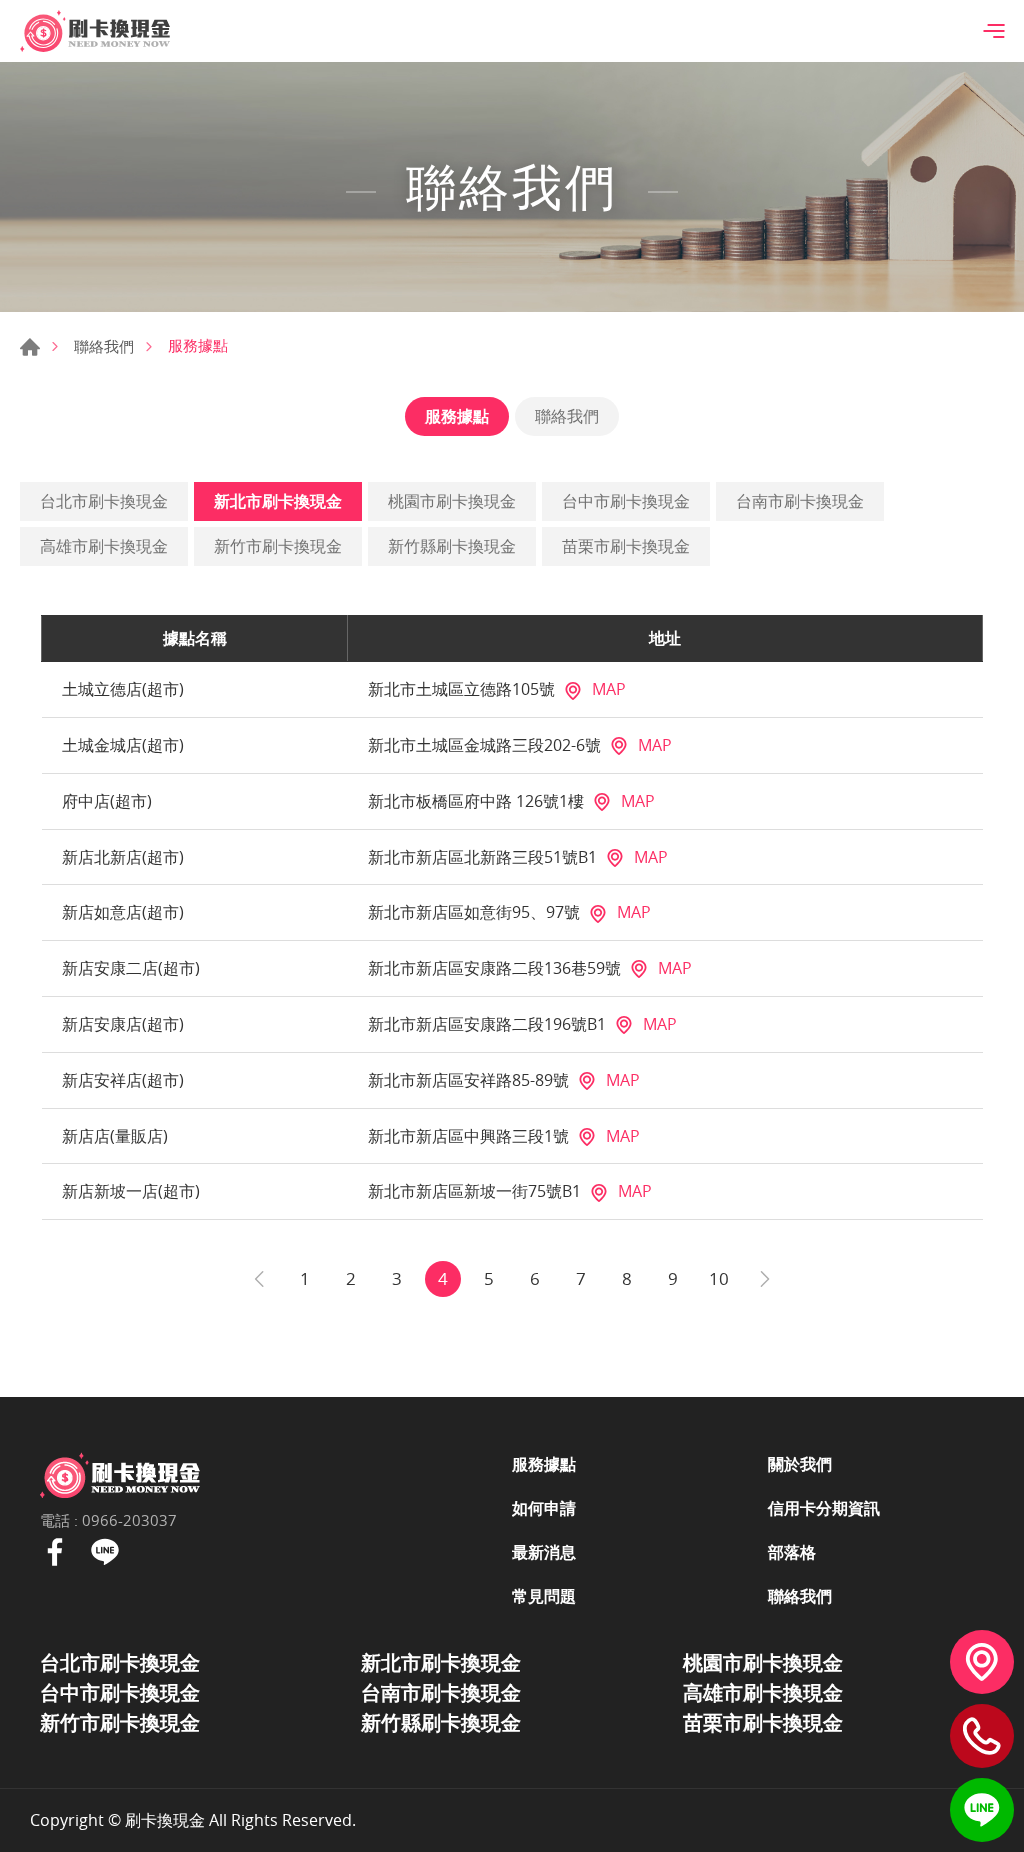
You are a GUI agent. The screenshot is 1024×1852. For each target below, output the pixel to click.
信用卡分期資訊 (824, 1508)
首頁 (30, 347)
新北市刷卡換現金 (278, 501)
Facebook (55, 1552)
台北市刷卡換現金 (104, 501)
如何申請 (544, 1508)
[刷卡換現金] (95, 31)
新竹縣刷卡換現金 (452, 546)
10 (719, 1278)
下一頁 (765, 1279)
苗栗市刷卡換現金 (626, 546)
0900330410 (982, 1736)
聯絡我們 (104, 346)
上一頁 (259, 1279)
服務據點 (457, 416)
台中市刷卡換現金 (626, 501)
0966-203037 (129, 1520)
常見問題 (544, 1596)
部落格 (792, 1552)
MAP (609, 689)
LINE (982, 1810)
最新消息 (544, 1552)
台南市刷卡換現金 (800, 501)
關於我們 (800, 1464)
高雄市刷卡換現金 (104, 546)
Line (105, 1552)
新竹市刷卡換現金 (278, 546)
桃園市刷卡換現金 (452, 501)
